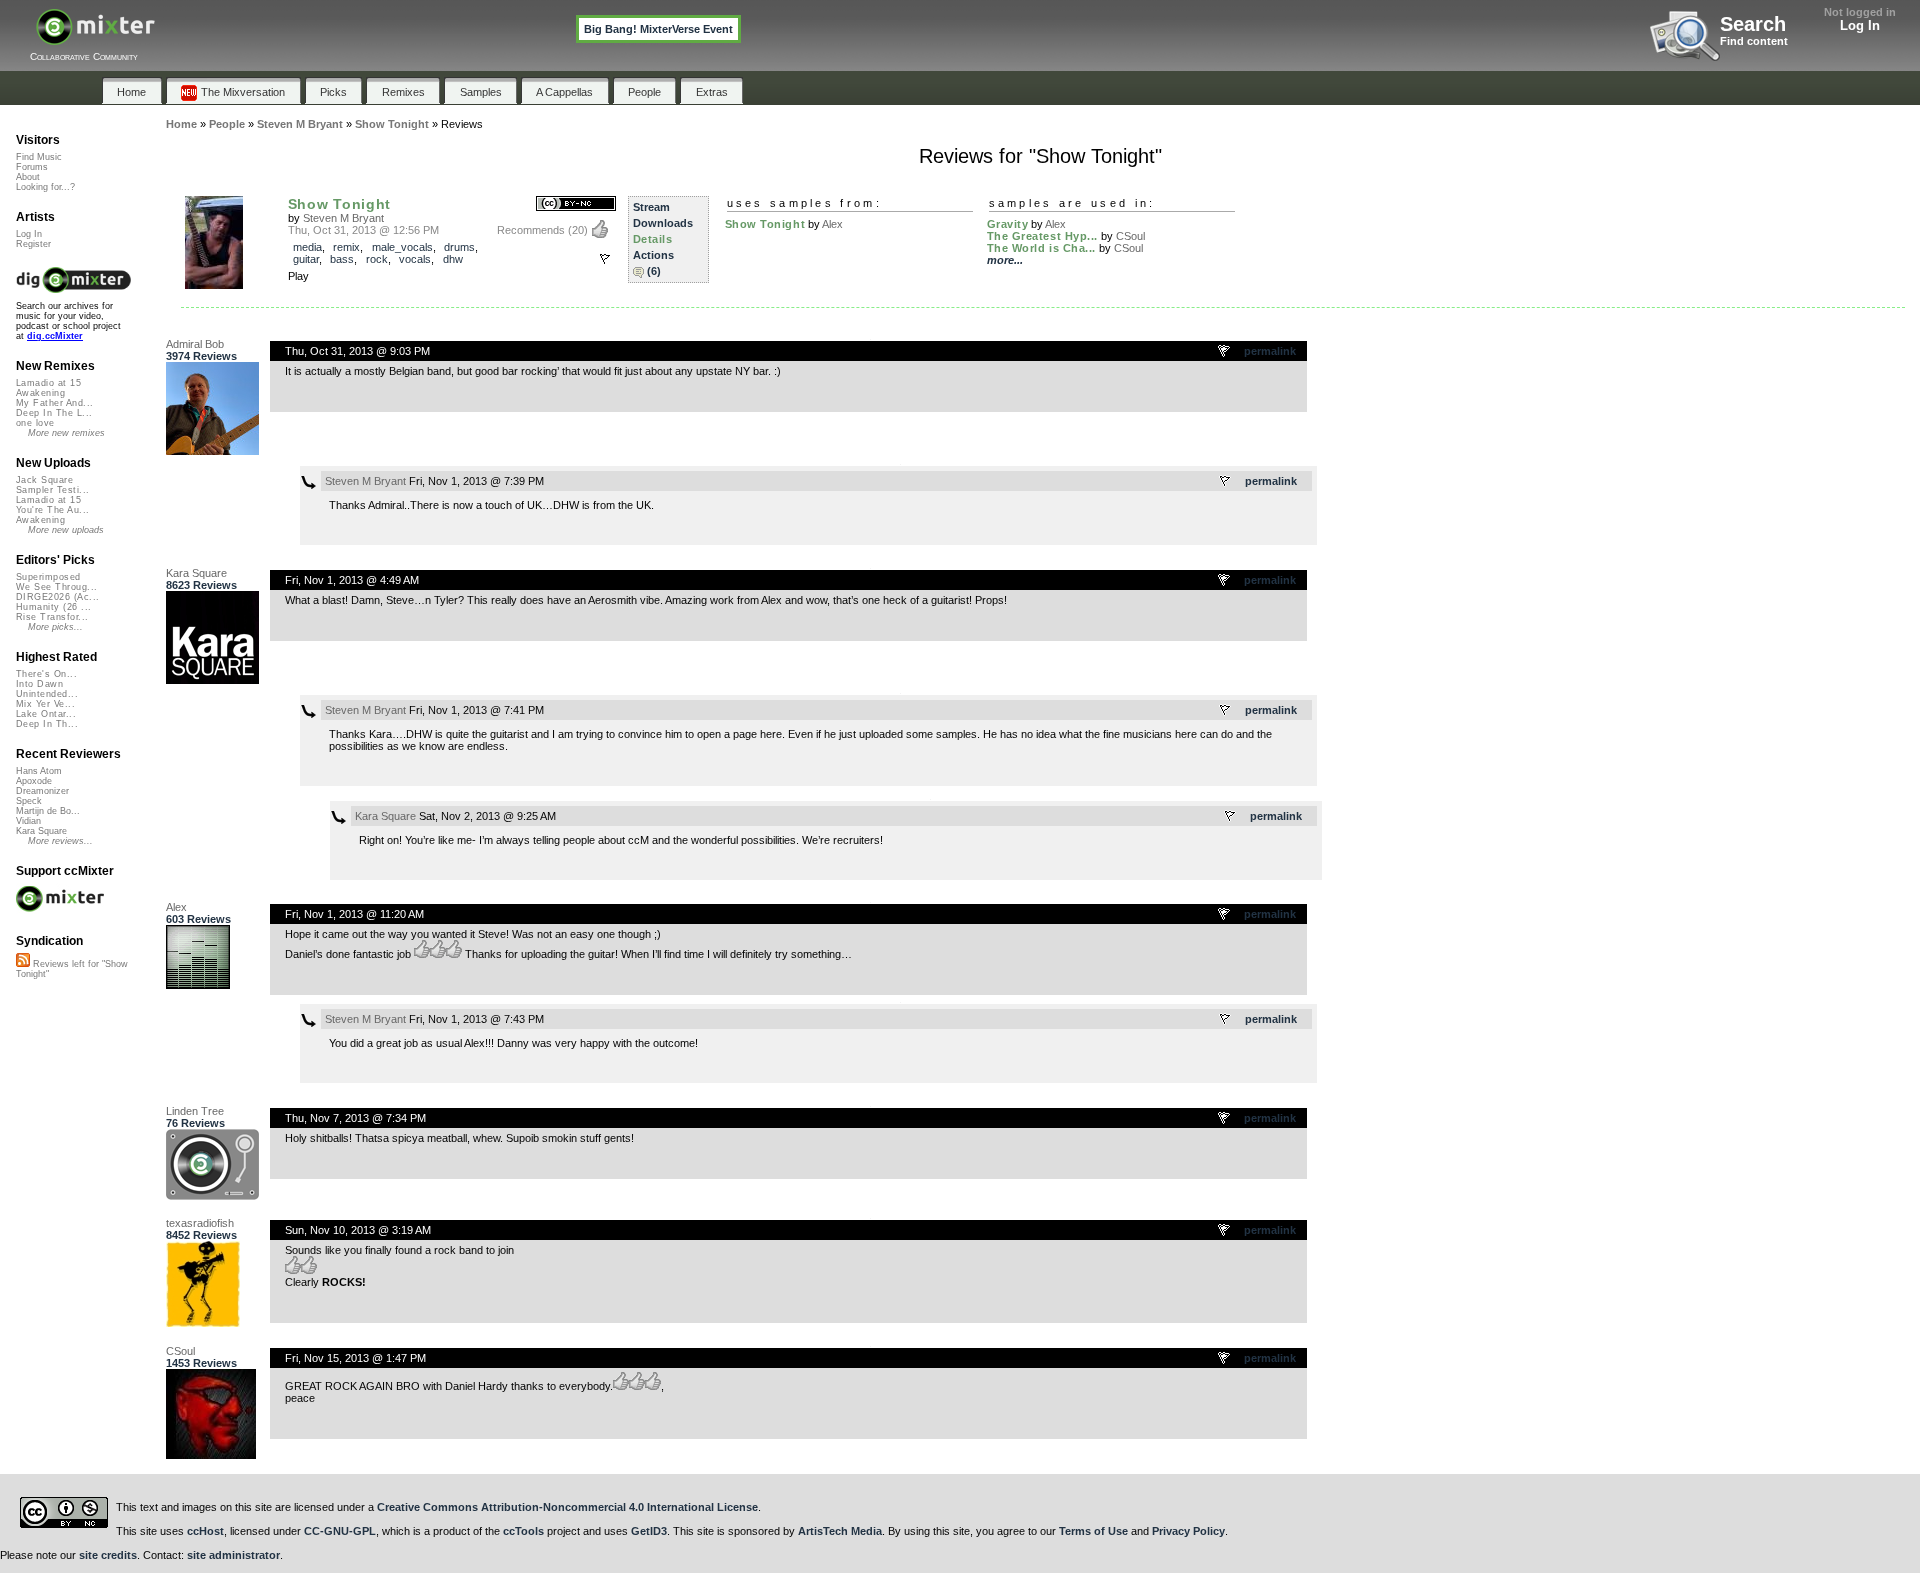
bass (342, 259)
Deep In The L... (54, 413)
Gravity (1008, 224)
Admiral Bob (195, 344)
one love (35, 423)
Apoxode (34, 781)
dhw (453, 259)
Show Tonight (340, 204)
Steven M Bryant (343, 218)
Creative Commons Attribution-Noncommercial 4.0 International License (567, 1507)
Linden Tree (195, 1111)
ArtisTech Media (840, 1531)
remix (346, 247)
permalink (1270, 351)
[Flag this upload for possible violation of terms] (605, 259)
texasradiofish (200, 1223)
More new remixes (66, 433)
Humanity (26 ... (53, 607)
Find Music (39, 157)
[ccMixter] (95, 37)
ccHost (205, 1531)
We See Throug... (56, 587)
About (28, 177)
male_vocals (402, 247)
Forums (32, 167)
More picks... (55, 627)
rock (377, 259)
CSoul (1130, 236)
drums (459, 247)
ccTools (523, 1531)
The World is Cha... (1041, 248)
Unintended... (47, 694)
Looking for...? (45, 187)
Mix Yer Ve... (45, 704)
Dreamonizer (42, 791)
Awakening (40, 393)
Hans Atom (39, 771)
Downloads (663, 223)
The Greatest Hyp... (1042, 236)
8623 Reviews (201, 585)
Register (33, 244)
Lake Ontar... (46, 714)
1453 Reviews (201, 1363)
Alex (832, 224)
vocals (415, 259)
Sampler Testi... (52, 490)
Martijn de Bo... (48, 811)
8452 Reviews (201, 1235)
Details (653, 239)
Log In (1860, 25)
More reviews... (60, 841)
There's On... (46, 674)
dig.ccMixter (55, 336)
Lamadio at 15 (48, 383)
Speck (29, 801)
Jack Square (44, 480)
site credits (108, 1555)
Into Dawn (39, 684)
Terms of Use (1093, 1531)
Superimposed (48, 577)
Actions (653, 255)
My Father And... (54, 403)
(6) (654, 271)
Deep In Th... (47, 724)
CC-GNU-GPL (340, 1531)
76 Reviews (195, 1123)
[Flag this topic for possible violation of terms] (1225, 352)
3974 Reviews (201, 356)
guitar (306, 259)
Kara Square (196, 573)
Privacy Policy (1188, 1531)
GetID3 (649, 1531)
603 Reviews (198, 919)
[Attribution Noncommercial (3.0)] (576, 204)
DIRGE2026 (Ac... (57, 597)
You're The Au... (52, 510)
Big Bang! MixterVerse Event (658, 29)
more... (1005, 260)
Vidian (28, 821)
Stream (651, 207)
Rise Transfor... (52, 617)
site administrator (233, 1555)
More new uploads (66, 530)
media (307, 247)
